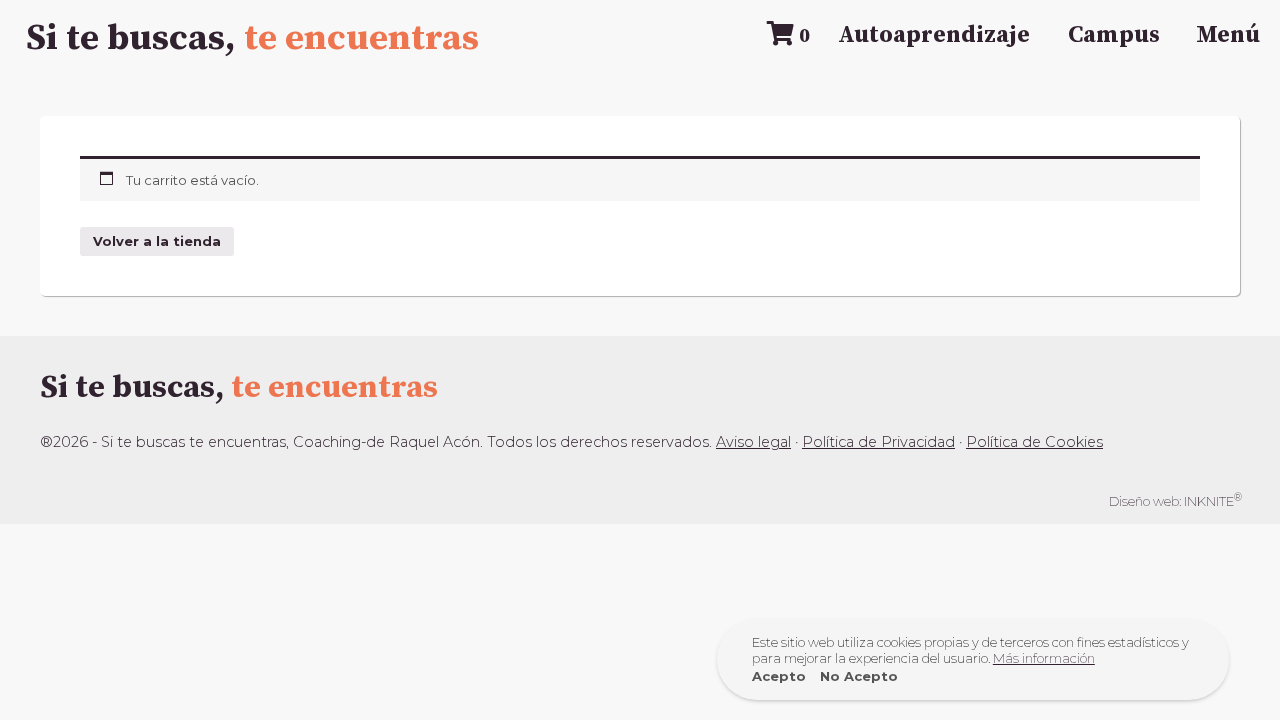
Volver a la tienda (157, 241)
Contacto (640, 525)
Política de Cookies (1034, 442)
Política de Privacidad (878, 442)
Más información (1044, 658)
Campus (1114, 35)
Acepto (779, 676)
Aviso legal (753, 442)
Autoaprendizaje (934, 35)
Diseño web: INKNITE (1175, 500)
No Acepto (859, 676)
